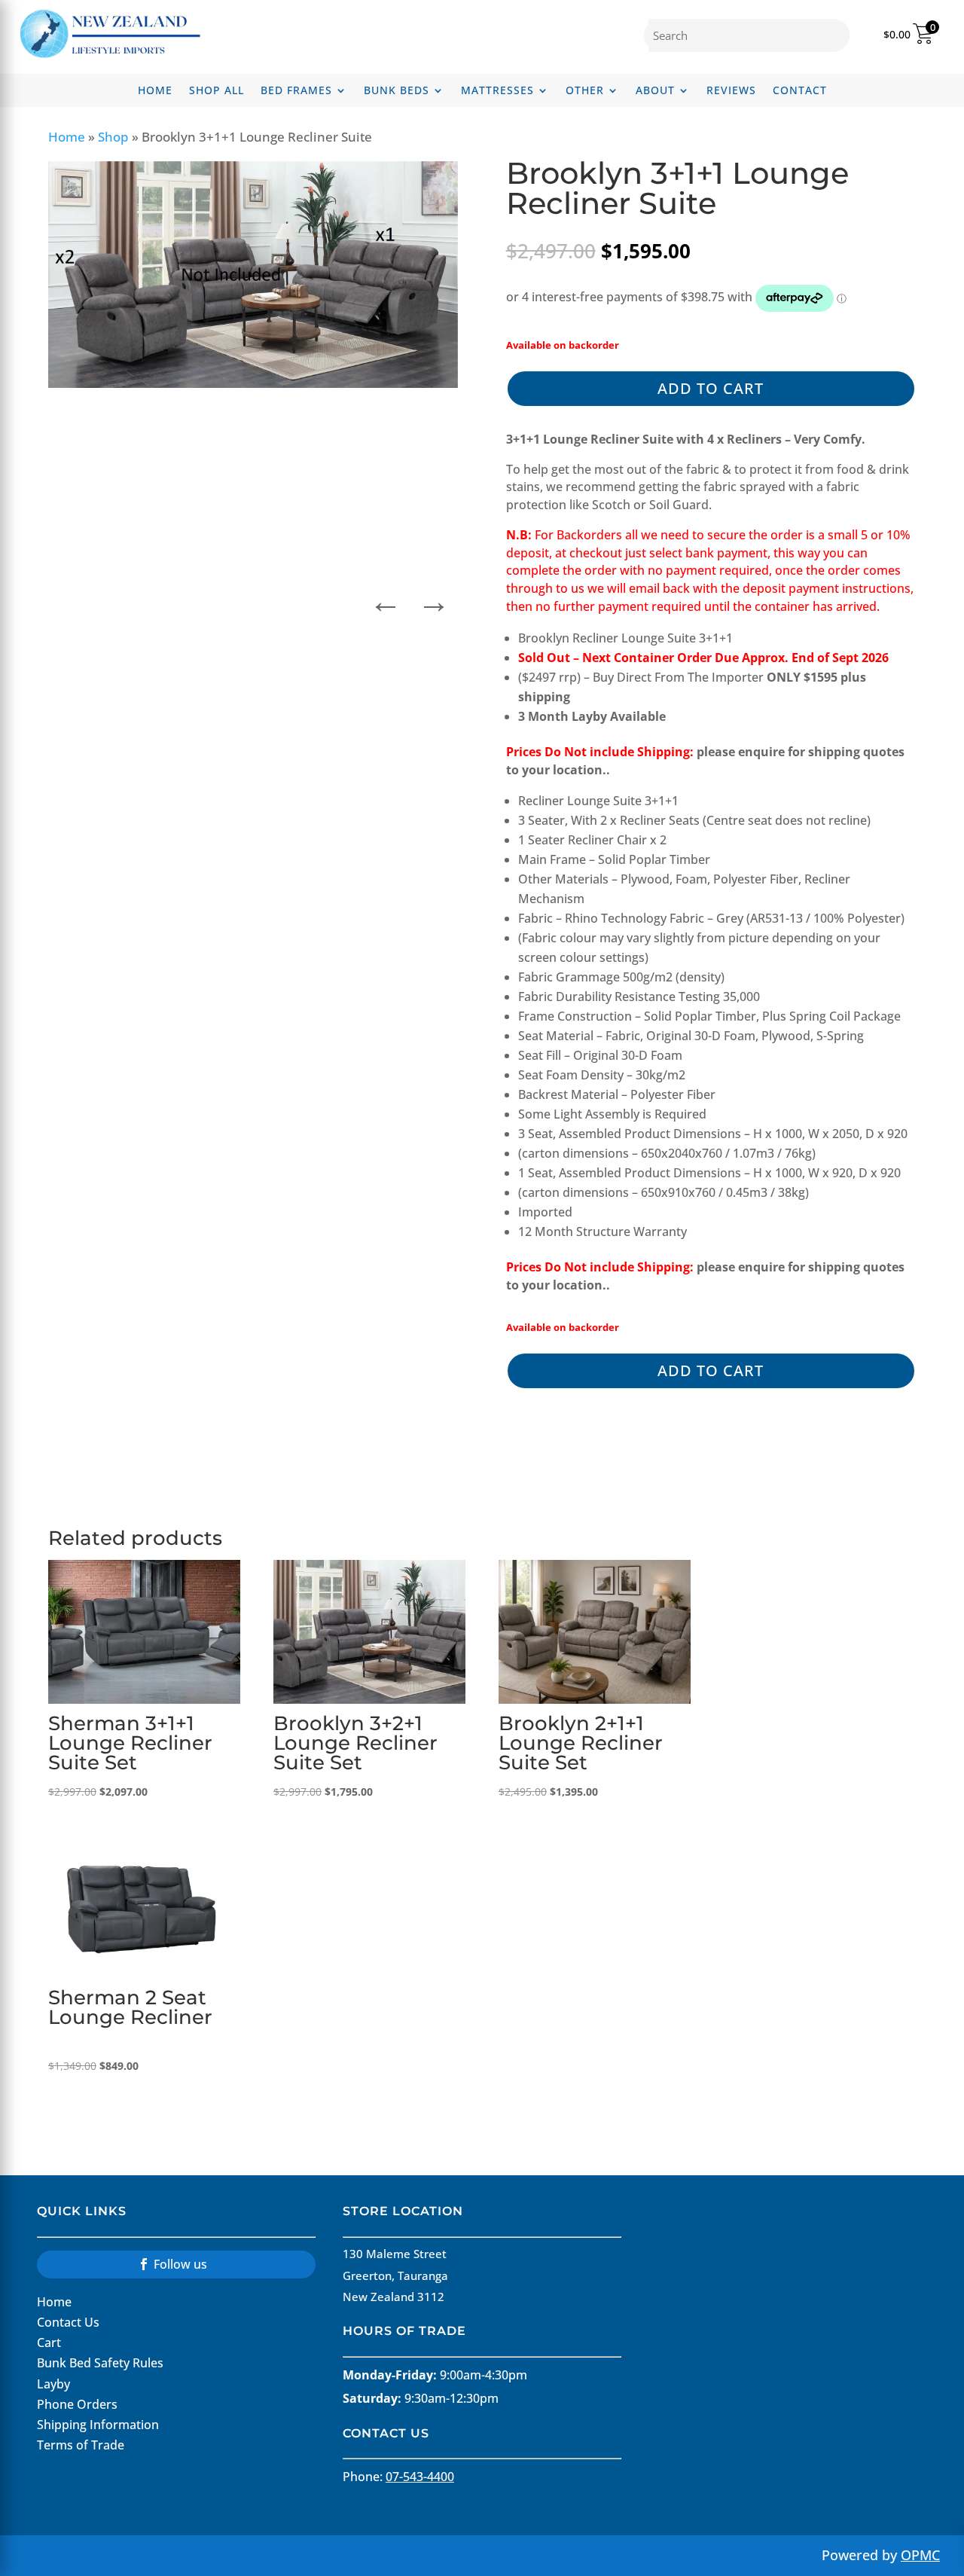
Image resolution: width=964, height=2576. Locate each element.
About (655, 91)
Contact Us (68, 2322)
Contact (800, 91)
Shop (113, 137)
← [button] (386, 597)
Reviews (731, 91)
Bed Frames (296, 91)
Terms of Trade (81, 2445)
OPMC (920, 2555)
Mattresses (497, 91)
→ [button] (434, 597)
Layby (53, 2384)
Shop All (217, 91)
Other (585, 91)
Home (155, 91)
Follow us (180, 2264)
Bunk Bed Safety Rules (100, 2363)
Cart (49, 2343)
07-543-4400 (420, 2477)
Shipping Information (98, 2425)
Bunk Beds (397, 91)
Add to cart (711, 388)
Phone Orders (77, 2404)
